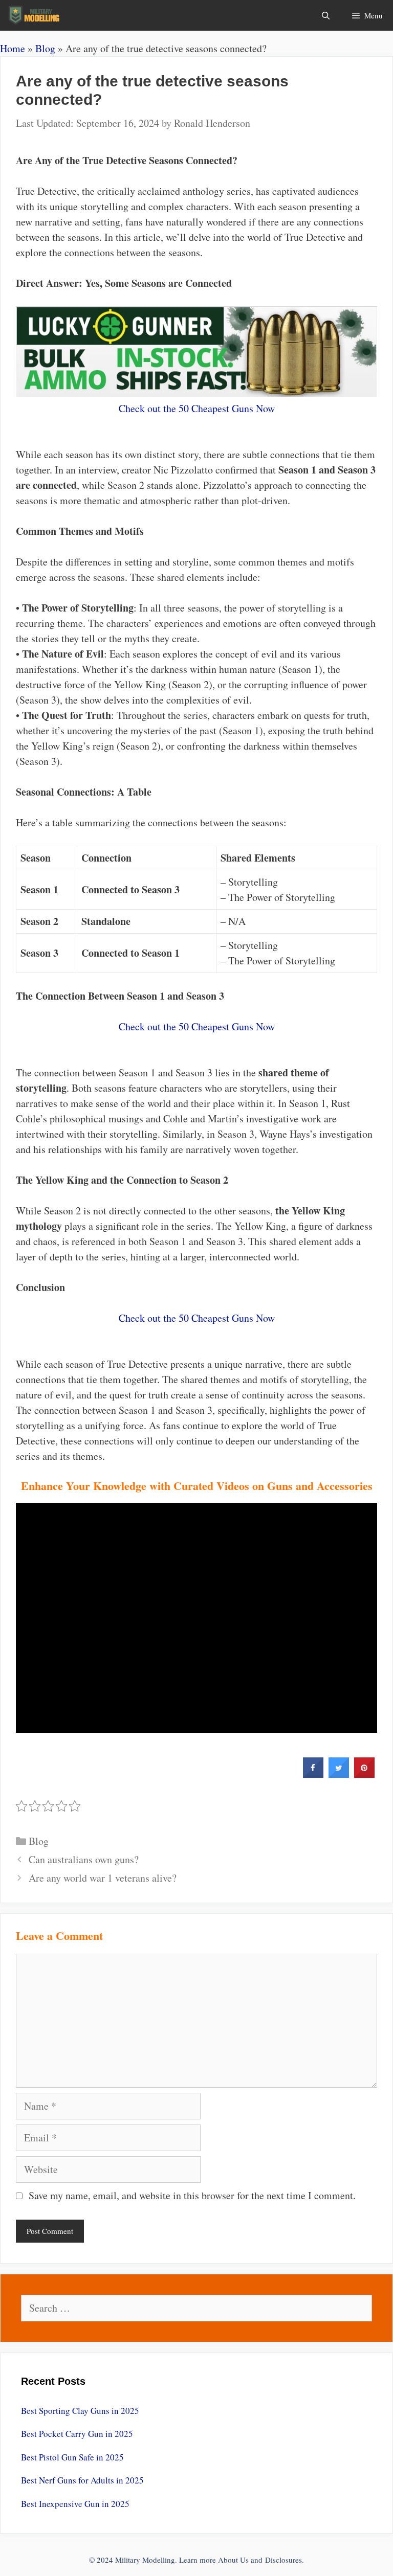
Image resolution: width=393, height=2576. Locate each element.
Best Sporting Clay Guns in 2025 (80, 2411)
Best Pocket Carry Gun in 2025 (77, 2434)
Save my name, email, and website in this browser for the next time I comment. (192, 2195)
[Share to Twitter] (339, 1775)
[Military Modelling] (35, 15)
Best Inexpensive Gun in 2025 (75, 2504)
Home (13, 48)
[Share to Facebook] (313, 1775)
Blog (45, 48)
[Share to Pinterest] (364, 1775)
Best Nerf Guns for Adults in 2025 (82, 2480)
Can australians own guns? (84, 1859)
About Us (233, 2560)
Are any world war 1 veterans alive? (103, 1878)
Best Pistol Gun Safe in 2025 (72, 2457)
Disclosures (283, 2560)
